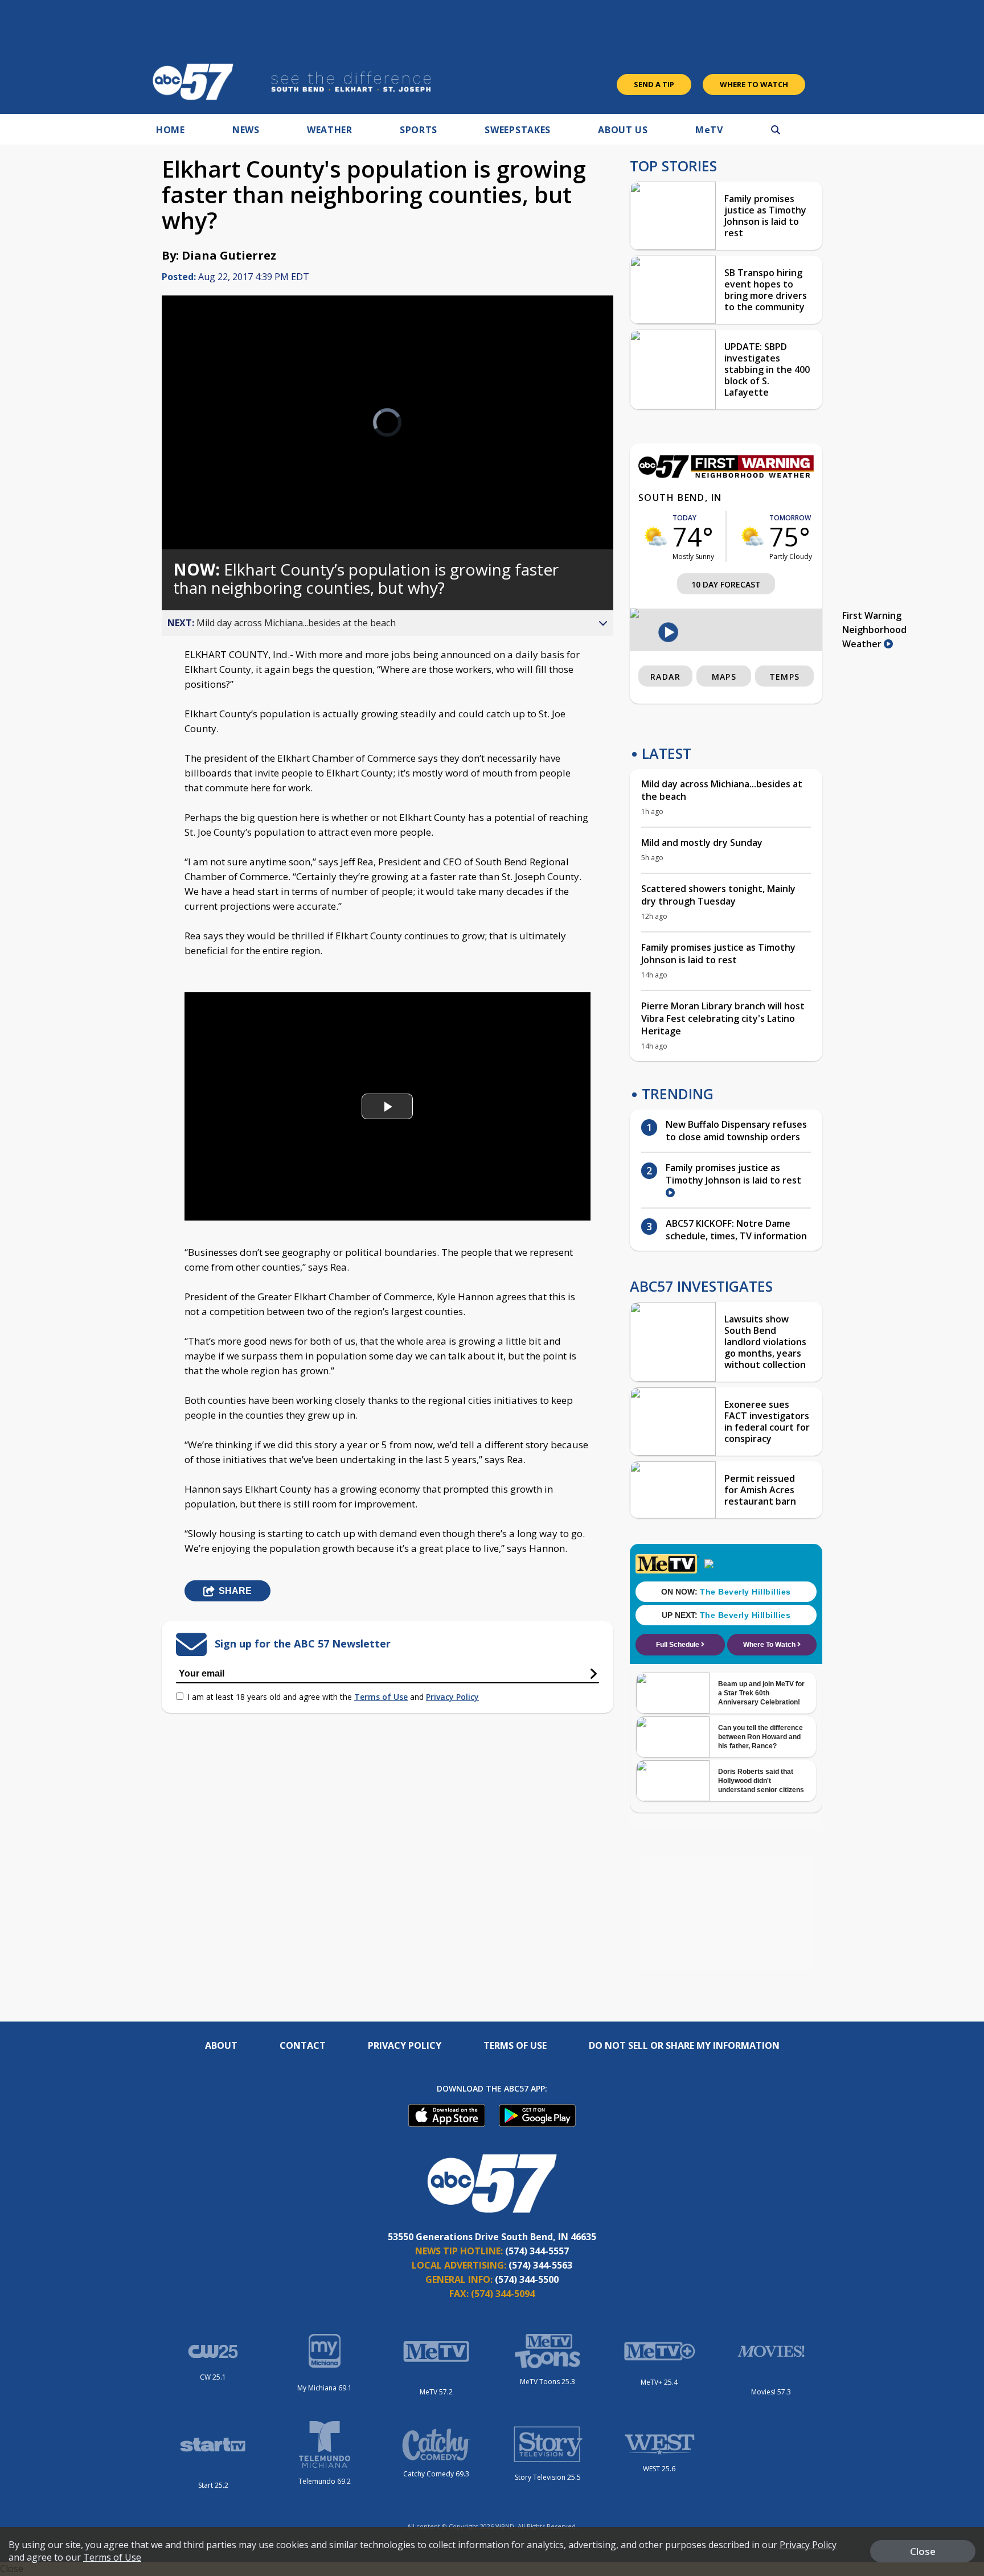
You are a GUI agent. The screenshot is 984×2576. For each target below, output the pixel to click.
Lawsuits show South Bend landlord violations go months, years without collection (765, 1342)
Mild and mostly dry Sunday (702, 843)
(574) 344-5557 (537, 2251)
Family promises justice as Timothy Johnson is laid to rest (765, 216)
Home (171, 130)
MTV (709, 130)
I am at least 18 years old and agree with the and (333, 1697)
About (221, 2045)
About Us (623, 130)
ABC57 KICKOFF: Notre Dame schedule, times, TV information (736, 1230)
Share (235, 1591)
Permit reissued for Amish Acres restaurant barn (760, 1490)
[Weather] (726, 475)
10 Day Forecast (726, 584)
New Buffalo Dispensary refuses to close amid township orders (736, 1131)
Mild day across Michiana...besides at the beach (722, 790)
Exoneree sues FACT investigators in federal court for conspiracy (767, 1421)
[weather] (655, 536)
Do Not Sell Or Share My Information (684, 2045)
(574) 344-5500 (527, 2279)
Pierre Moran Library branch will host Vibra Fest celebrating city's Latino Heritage (723, 1018)
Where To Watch (754, 84)
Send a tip (654, 84)
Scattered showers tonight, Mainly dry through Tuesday (718, 895)
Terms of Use (381, 1697)
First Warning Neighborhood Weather (874, 630)
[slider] (202, 500)
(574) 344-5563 (540, 2265)
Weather (330, 130)
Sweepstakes (518, 130)
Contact (303, 2045)
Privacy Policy (452, 1697)
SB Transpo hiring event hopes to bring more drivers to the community (766, 290)
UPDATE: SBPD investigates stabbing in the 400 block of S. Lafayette (767, 369)
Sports (419, 130)
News (246, 130)
